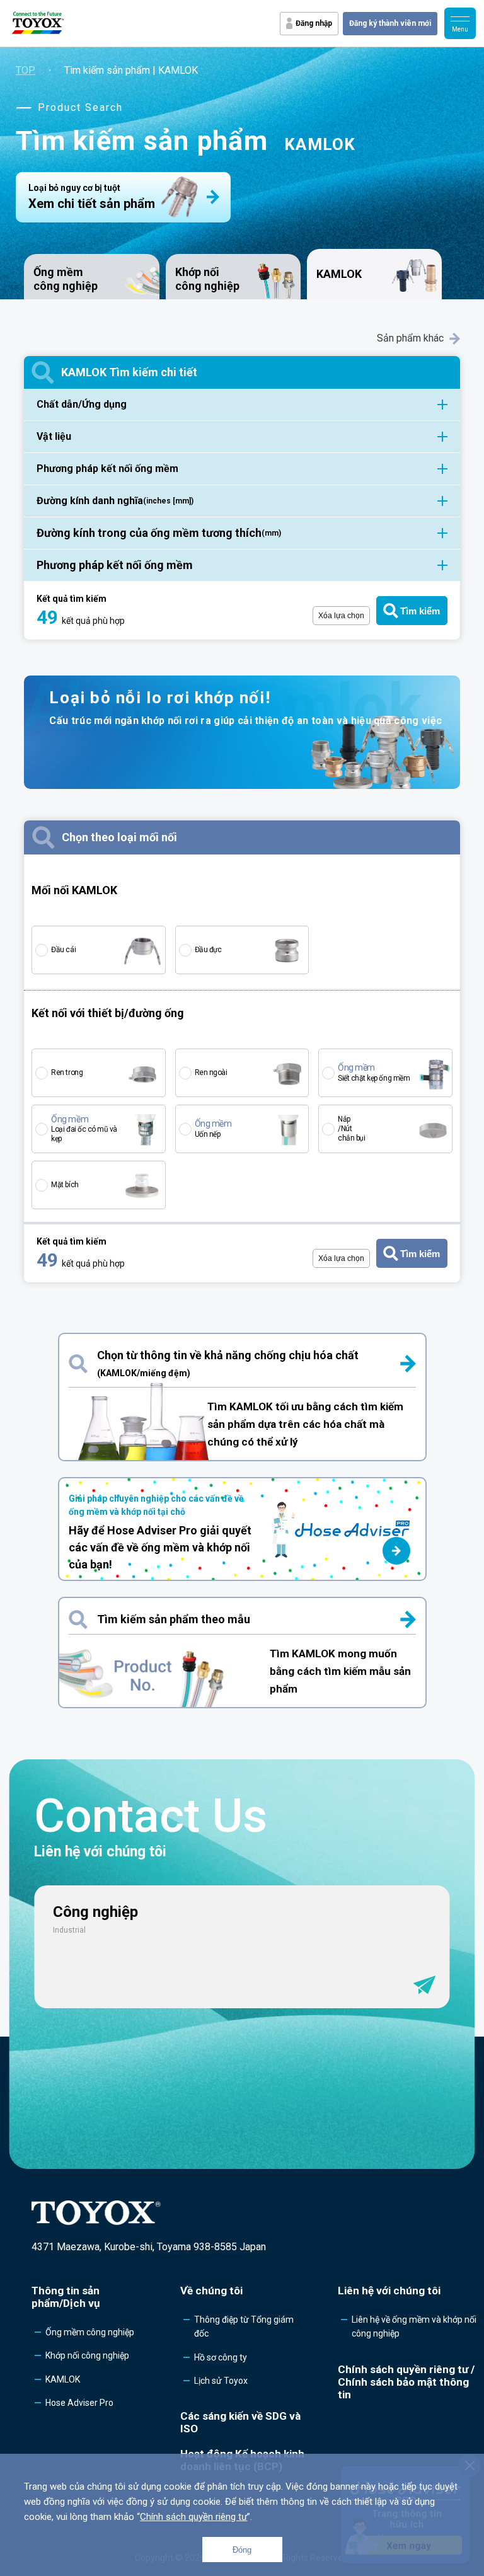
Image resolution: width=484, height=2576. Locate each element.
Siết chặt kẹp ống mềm (374, 1072)
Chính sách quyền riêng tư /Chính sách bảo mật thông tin (406, 2382)
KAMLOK (63, 2379)
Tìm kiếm (420, 611)
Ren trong (67, 1072)
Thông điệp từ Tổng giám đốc (244, 2326)
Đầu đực (208, 950)
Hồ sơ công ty (221, 2357)
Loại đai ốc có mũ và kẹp (84, 1129)
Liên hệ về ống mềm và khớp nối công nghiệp (414, 2326)
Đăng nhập (314, 23)
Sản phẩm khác (410, 338)
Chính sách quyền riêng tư (193, 2517)
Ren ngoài (211, 1072)
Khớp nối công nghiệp (207, 279)
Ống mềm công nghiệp (66, 279)
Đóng (242, 2550)
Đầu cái (63, 950)
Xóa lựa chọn (341, 616)
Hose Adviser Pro (79, 2403)
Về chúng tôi (211, 2291)
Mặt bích (65, 1185)
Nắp (351, 1129)
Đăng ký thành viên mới (390, 23)
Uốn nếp (213, 1129)
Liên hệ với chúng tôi (389, 2291)
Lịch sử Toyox (221, 2381)
